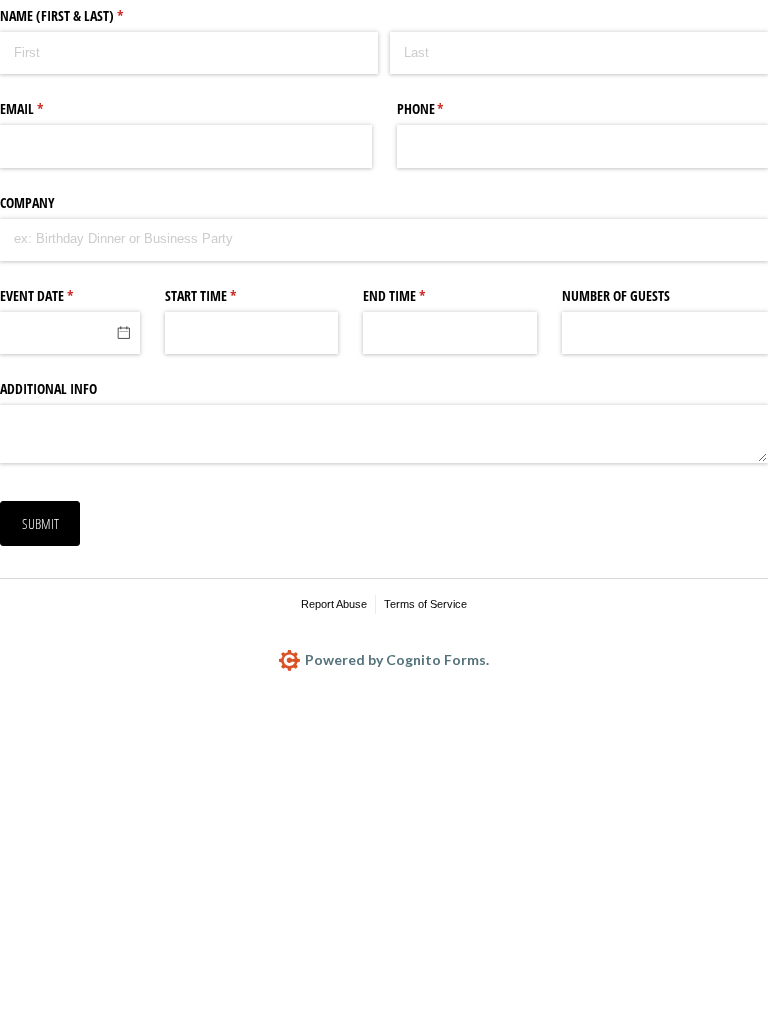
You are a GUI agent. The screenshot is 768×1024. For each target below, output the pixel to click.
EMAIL (45, 108)
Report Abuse (334, 604)
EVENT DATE (60, 295)
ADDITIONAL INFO (48, 388)
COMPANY (27, 202)
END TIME (417, 295)
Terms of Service (425, 604)
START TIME (224, 295)
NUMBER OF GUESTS (616, 295)
